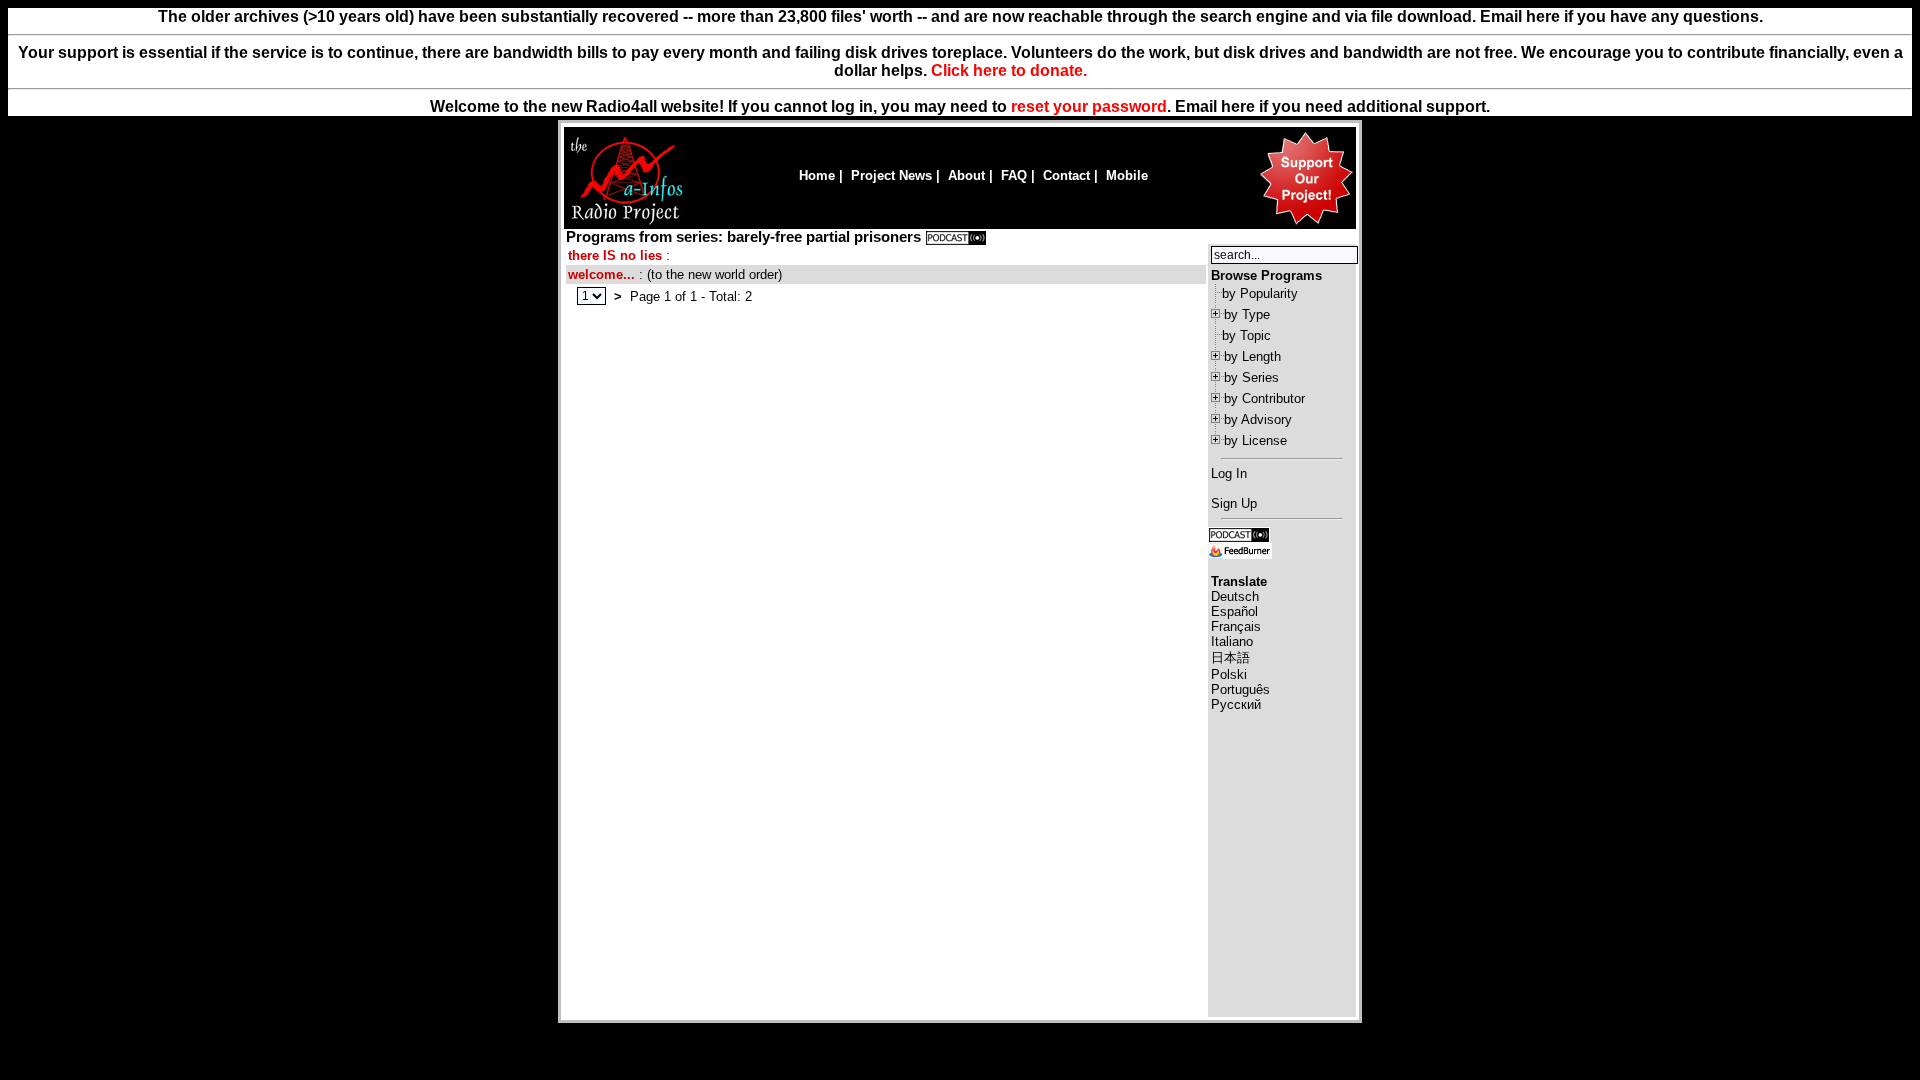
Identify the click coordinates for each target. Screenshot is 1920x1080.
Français (1236, 626)
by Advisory (1258, 419)
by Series (1251, 377)
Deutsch (1235, 596)
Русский (1236, 704)
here (1238, 106)
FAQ (1014, 175)
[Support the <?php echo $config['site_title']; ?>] (1306, 223)
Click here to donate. (1009, 70)
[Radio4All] (626, 222)
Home (817, 175)
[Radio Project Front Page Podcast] (1239, 533)
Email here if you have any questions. (1621, 16)
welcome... (601, 274)
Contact (1066, 175)
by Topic (1246, 335)
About (966, 175)
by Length (1252, 356)
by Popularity (1260, 293)
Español (1234, 611)
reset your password (1089, 106)
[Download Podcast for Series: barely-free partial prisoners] (956, 237)
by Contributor (1264, 398)
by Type (1247, 314)
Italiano (1232, 641)
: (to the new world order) (675, 274)
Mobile (1127, 175)
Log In (1229, 473)
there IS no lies (615, 255)
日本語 (1230, 657)
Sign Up (1234, 503)
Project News (891, 175)
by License (1255, 440)
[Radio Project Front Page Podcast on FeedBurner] (1240, 549)
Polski (1229, 674)
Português (1240, 689)
